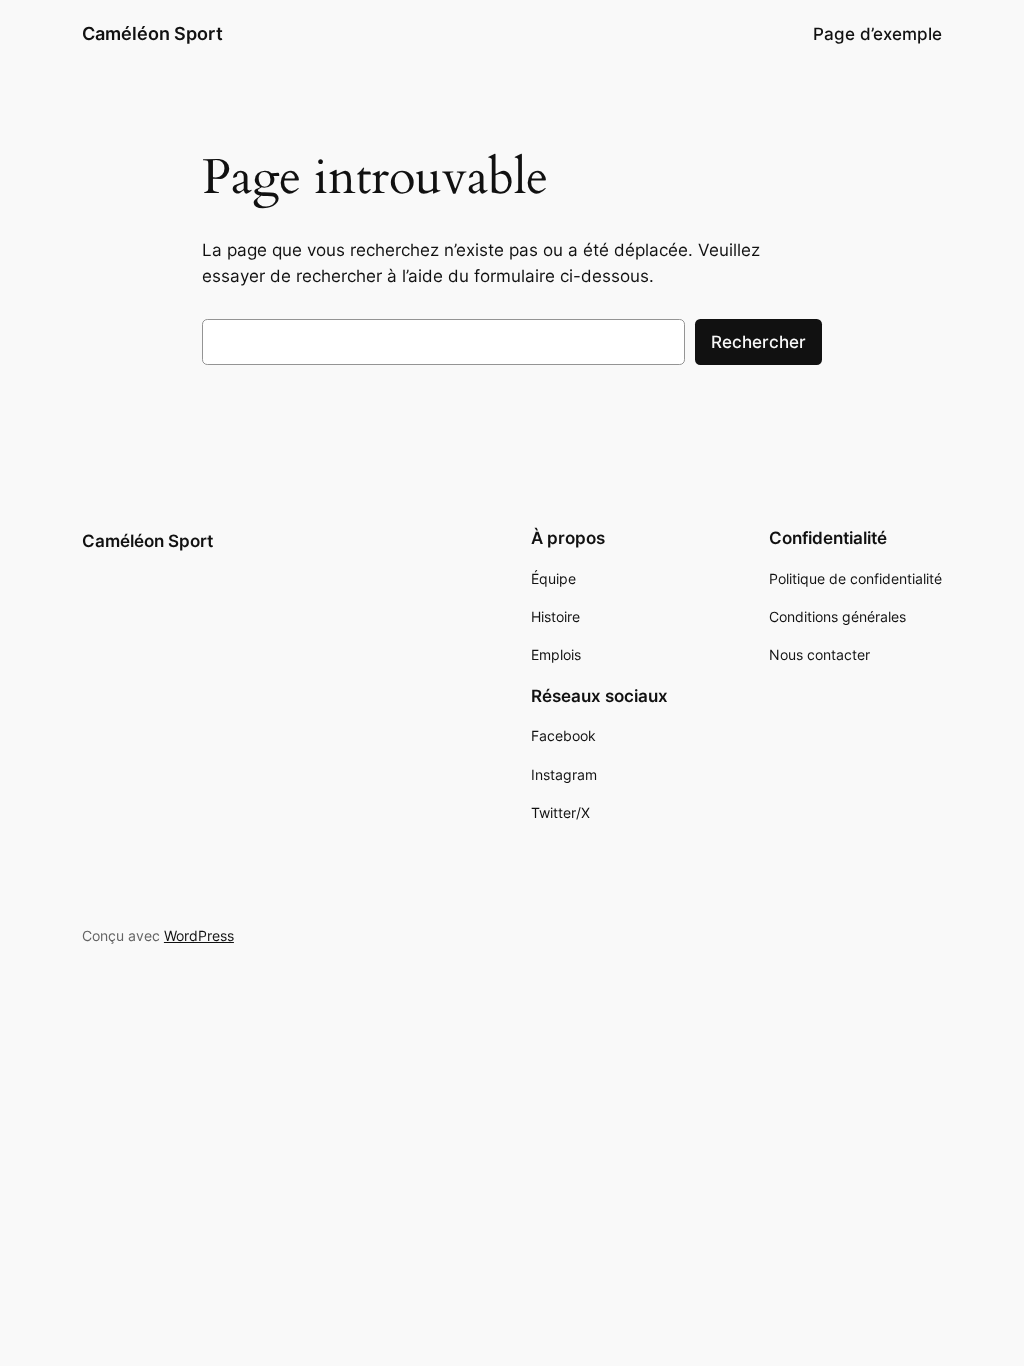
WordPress (199, 935)
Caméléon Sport (152, 33)
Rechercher (758, 342)
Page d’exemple (877, 34)
